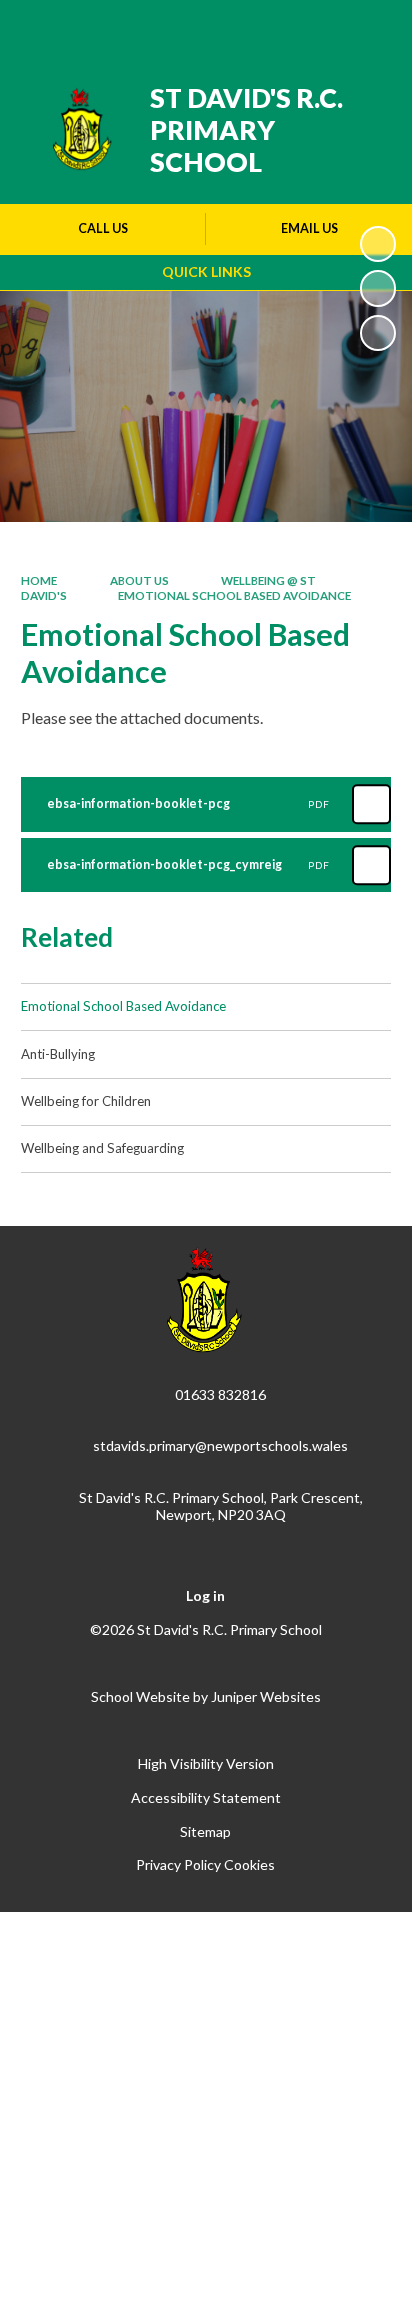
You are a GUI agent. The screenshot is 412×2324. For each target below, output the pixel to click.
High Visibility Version (206, 1763)
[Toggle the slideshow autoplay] (378, 244)
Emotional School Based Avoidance (234, 595)
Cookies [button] (249, 1864)
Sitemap (205, 1831)
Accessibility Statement (206, 1797)
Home (39, 580)
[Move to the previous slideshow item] (378, 288)
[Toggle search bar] (319, 28)
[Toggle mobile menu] (371, 28)
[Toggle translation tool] (269, 28)
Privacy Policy (178, 1864)
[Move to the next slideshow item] (378, 333)
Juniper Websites (266, 1696)
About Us (138, 580)
